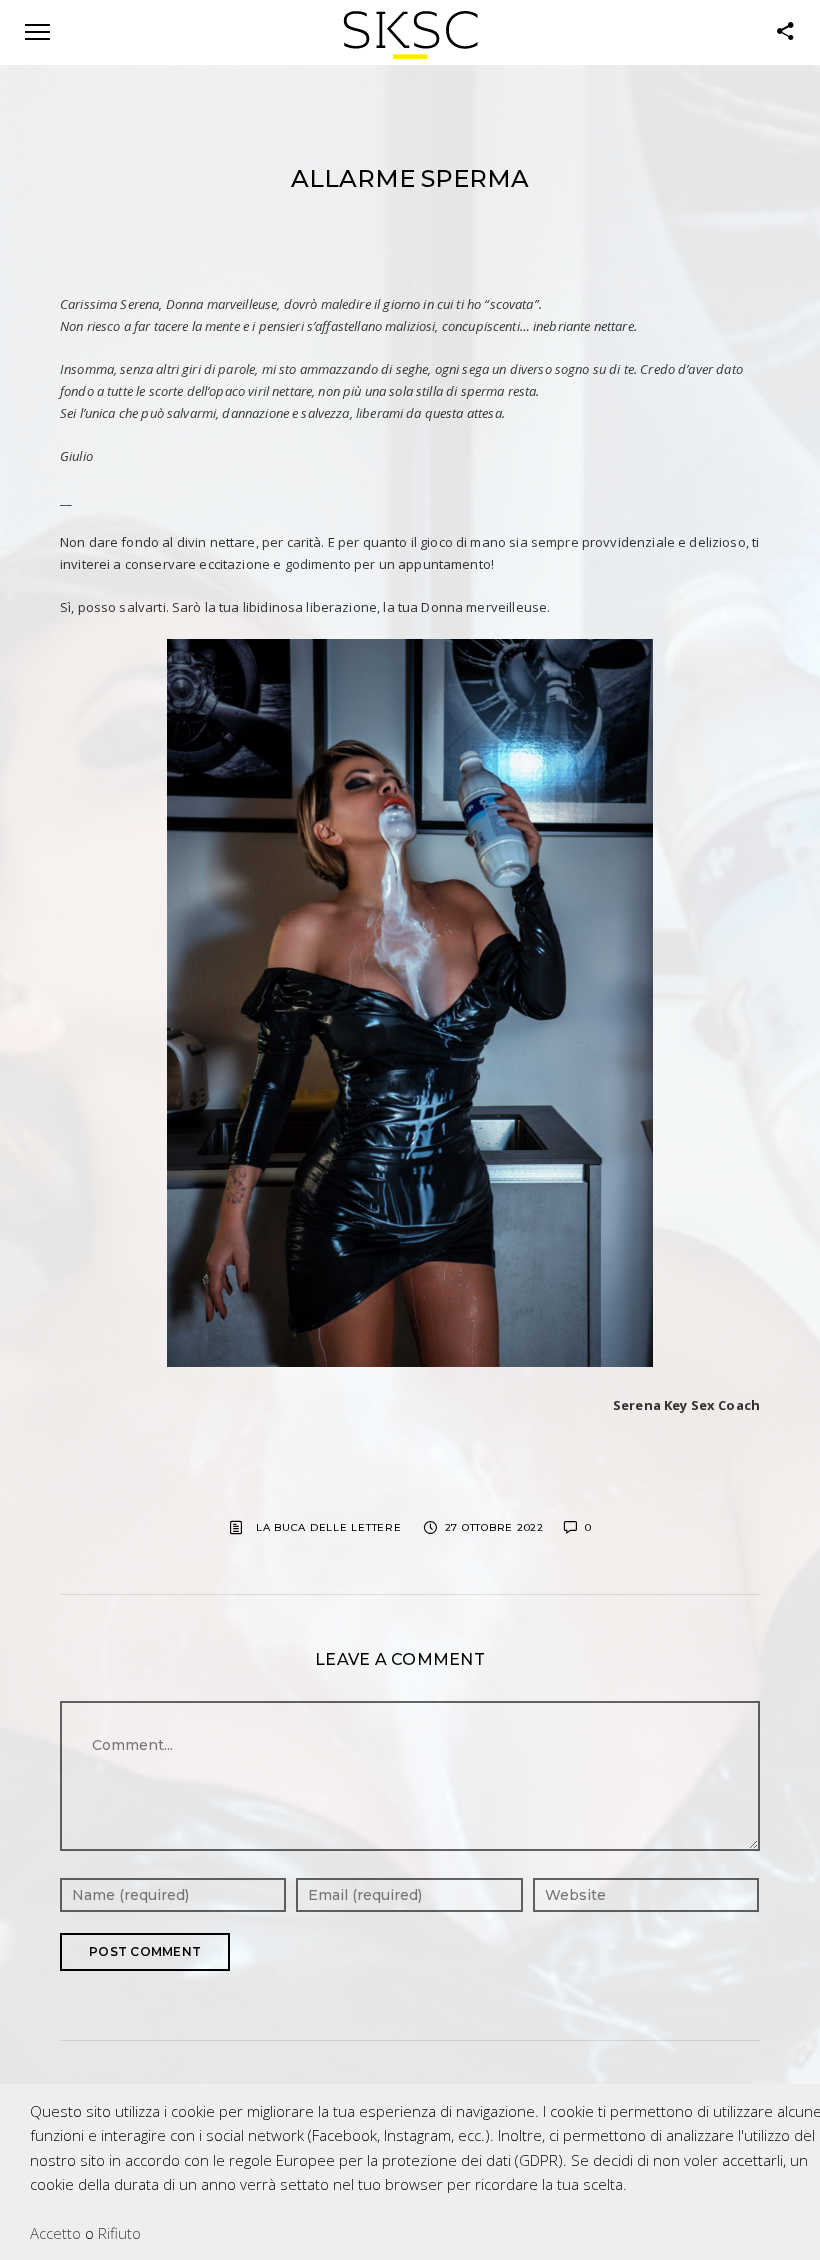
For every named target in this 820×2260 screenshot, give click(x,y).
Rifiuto (119, 2233)
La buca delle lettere (329, 1527)
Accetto (55, 2233)
